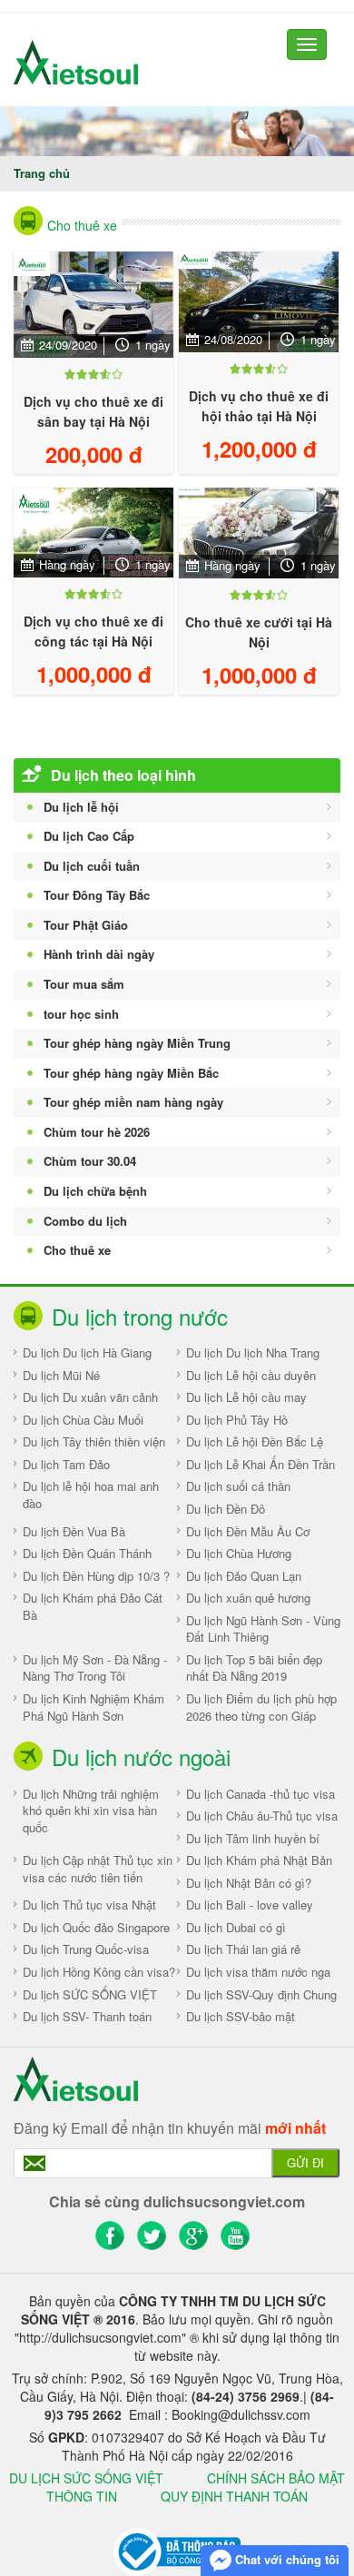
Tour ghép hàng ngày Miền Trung (137, 1043)
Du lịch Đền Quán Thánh (87, 1553)
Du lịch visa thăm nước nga (258, 1972)
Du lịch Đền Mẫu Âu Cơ (248, 1531)
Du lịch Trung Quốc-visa (86, 1949)
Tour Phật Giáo (86, 925)
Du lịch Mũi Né (61, 1375)
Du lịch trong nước (140, 1316)
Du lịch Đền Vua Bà (74, 1531)
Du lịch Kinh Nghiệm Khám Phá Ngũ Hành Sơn (93, 1707)
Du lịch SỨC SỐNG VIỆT (90, 1994)
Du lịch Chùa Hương (239, 1553)
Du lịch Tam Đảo (66, 1464)
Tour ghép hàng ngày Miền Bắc (131, 1073)
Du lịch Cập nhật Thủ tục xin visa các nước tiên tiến (98, 1869)
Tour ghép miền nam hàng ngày (133, 1102)
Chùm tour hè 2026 (97, 1132)
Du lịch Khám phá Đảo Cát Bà (93, 1606)
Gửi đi (305, 2162)
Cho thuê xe (82, 225)
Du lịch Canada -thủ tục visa (261, 1794)
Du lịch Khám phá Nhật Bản (259, 1860)
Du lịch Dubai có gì (236, 1927)
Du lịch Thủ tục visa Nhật (89, 1905)
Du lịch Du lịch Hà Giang (87, 1352)
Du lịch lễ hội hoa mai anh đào (91, 1495)
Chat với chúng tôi (285, 2559)
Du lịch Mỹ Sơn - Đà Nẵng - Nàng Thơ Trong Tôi (95, 1668)
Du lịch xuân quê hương (248, 1598)
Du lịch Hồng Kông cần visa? (99, 1972)
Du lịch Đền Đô (226, 1509)
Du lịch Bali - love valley (250, 1905)
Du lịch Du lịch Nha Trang (253, 1352)
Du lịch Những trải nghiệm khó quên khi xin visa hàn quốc (91, 1811)
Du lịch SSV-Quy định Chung (261, 1994)
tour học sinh (81, 1014)
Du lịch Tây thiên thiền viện (94, 1441)
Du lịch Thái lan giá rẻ (243, 1949)
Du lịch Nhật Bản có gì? (249, 1883)
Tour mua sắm (84, 984)
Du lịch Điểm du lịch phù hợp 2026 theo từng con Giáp (261, 1707)
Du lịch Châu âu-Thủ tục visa (262, 1816)
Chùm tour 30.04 (90, 1161)
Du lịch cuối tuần (92, 866)
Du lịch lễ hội (81, 807)
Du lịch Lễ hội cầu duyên (251, 1375)
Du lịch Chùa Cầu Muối (83, 1420)
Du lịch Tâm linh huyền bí (253, 1838)
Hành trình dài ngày (99, 954)
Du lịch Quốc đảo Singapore (96, 1927)
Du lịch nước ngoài (141, 1757)
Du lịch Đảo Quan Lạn (244, 1576)
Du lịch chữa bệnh (95, 1191)
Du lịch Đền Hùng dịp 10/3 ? (96, 1576)
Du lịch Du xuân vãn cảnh (90, 1397)
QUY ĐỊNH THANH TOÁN (234, 2496)
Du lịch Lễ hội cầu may (246, 1397)
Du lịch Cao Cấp (89, 836)
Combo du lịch (85, 1221)
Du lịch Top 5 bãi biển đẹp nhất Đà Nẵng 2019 (254, 1668)
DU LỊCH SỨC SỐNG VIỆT (86, 2478)
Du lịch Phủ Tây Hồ (237, 1420)
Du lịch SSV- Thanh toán (87, 2016)
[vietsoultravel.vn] (177, 2550)
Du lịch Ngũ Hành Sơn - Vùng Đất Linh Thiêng (263, 1629)
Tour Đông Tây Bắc (97, 895)
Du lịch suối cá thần (238, 1486)
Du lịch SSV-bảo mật (241, 2016)
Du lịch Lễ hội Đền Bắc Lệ (255, 1441)
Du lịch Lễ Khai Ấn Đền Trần (261, 1464)
